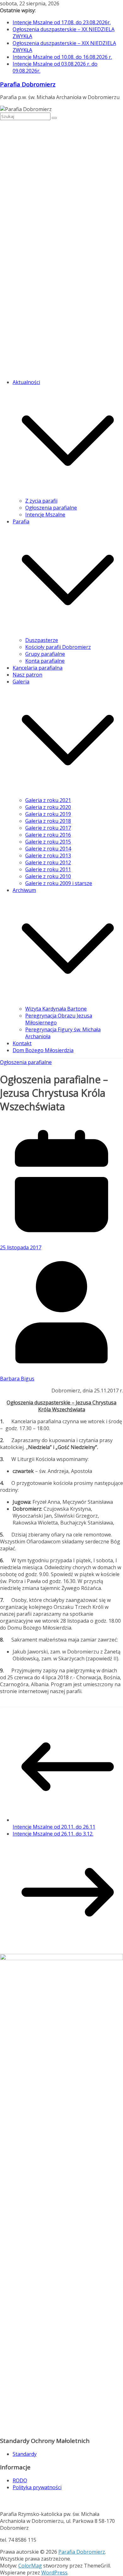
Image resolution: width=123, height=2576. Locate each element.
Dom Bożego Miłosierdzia (43, 1050)
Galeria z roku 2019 (48, 814)
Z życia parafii (41, 501)
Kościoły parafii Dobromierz (58, 647)
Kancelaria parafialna (38, 668)
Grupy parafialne (45, 654)
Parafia (21, 521)
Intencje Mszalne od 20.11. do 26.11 (54, 1827)
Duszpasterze (42, 640)
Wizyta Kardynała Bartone (56, 1009)
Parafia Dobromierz (28, 84)
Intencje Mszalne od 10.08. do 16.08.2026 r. (62, 57)
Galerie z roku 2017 (48, 828)
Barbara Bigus (17, 1379)
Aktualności (26, 382)
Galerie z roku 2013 (48, 856)
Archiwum (24, 890)
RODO (20, 2480)
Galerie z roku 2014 (48, 849)
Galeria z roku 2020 (48, 807)
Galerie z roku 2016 (48, 835)
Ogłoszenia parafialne (51, 508)
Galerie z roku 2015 (48, 842)
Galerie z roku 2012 (48, 862)
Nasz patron (27, 675)
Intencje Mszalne (45, 515)
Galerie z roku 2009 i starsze (59, 883)
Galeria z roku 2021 (48, 800)
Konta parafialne (45, 661)
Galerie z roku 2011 (48, 869)
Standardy (25, 2454)
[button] (68, 494)
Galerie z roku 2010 (48, 876)
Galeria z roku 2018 (48, 821)
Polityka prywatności (37, 2487)
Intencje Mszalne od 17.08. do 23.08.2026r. (62, 22)
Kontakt (22, 1043)
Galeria (21, 682)
